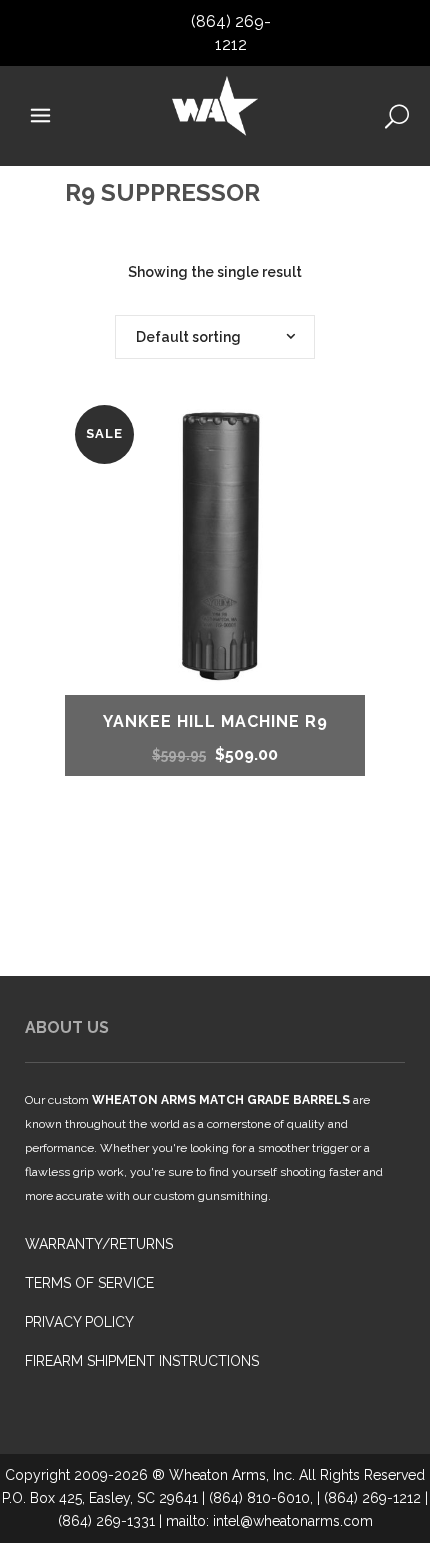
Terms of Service (89, 1283)
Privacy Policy (79, 1322)
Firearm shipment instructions (142, 1361)
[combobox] (215, 337)
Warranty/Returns (99, 1244)
